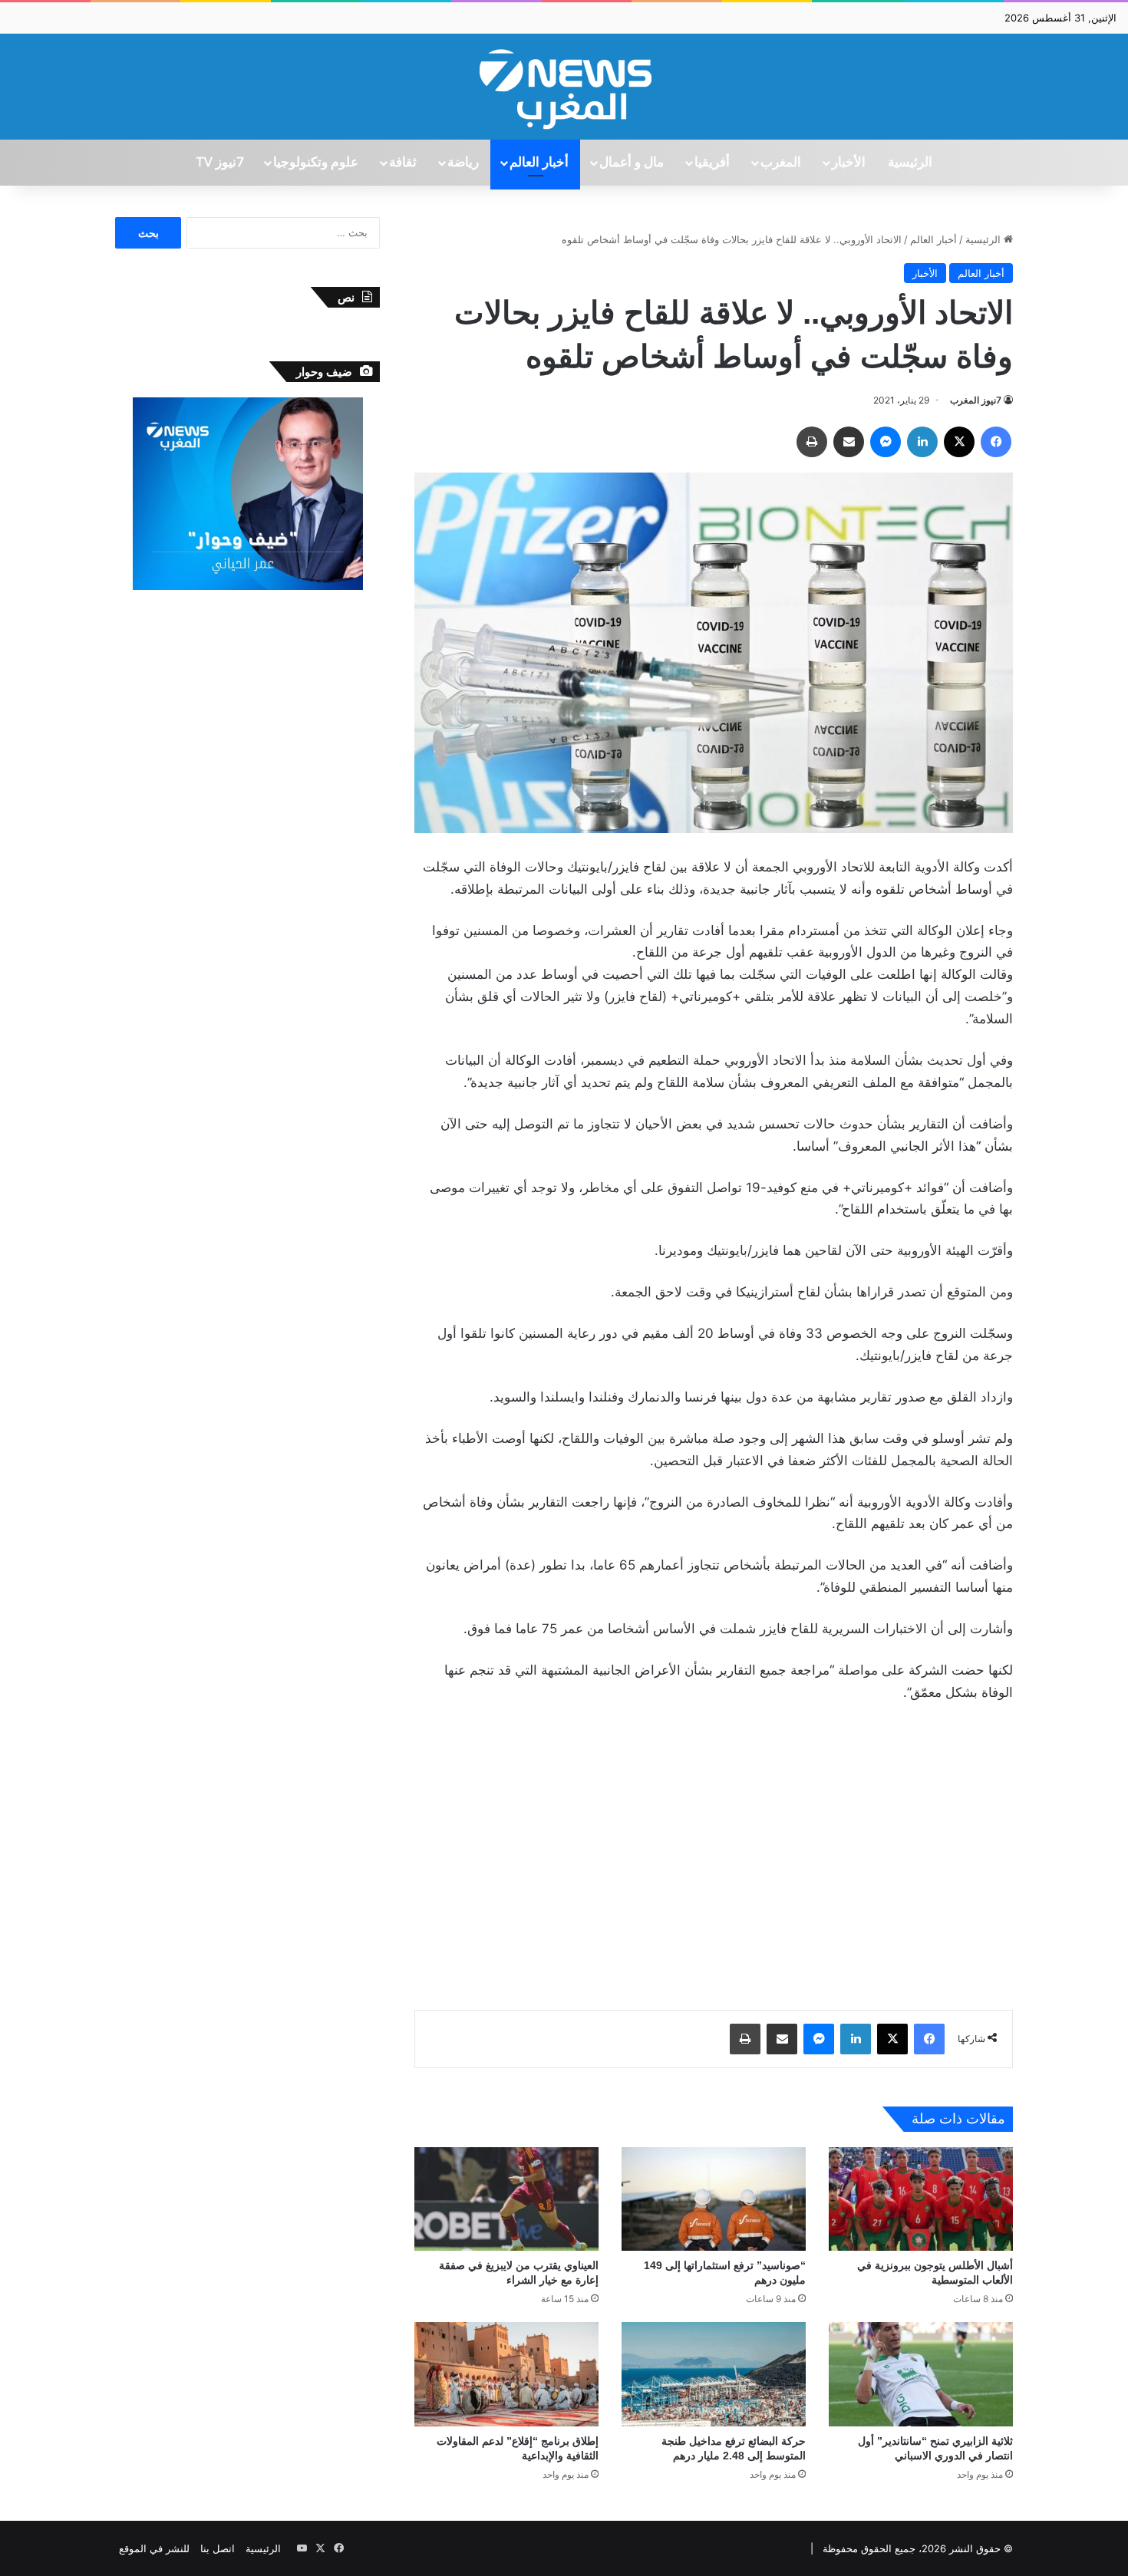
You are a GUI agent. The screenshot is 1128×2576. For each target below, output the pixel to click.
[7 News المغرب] (564, 87)
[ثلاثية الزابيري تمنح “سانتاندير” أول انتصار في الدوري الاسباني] (921, 2374)
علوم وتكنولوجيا (316, 163)
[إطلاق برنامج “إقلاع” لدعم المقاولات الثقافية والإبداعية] (506, 2374)
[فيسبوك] (996, 442)
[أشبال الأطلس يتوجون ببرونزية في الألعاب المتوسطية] (921, 2199)
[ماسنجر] (886, 442)
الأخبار (849, 163)
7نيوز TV (219, 163)
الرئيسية (910, 163)
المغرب (781, 163)
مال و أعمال (632, 163)
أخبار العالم (539, 163)
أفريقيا (712, 163)
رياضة (463, 163)
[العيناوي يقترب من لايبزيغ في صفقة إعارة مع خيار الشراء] (506, 2199)
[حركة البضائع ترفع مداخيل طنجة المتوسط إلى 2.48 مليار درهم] (714, 2374)
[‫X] (959, 442)
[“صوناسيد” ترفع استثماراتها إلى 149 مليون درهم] (714, 2199)
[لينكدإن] (922, 442)
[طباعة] (812, 442)
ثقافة (403, 163)
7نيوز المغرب (976, 400)
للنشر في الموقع (154, 2548)
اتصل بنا (218, 2548)
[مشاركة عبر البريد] (849, 442)
